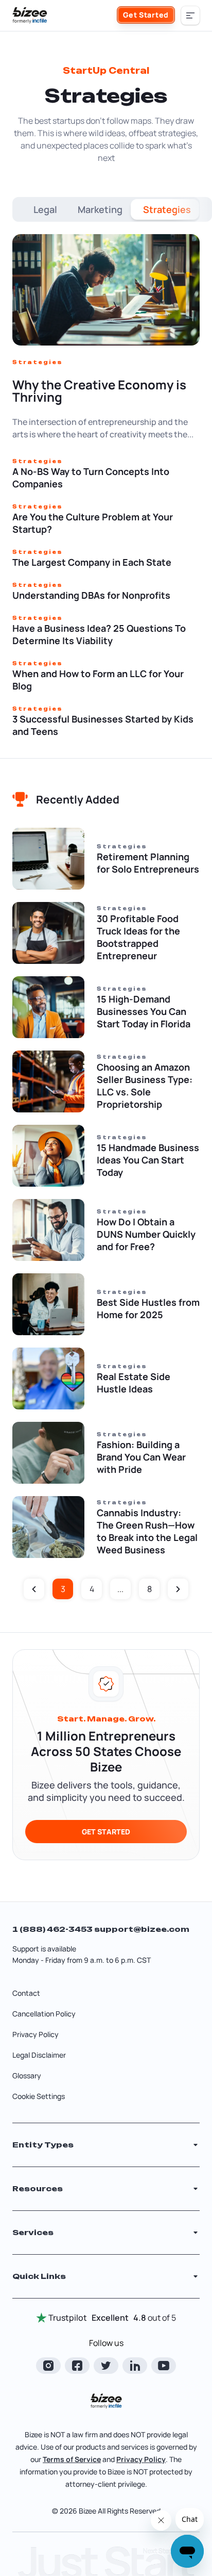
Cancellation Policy (44, 2014)
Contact (26, 1993)
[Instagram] (48, 2366)
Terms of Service (72, 2459)
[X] (106, 2366)
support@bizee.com (142, 1929)
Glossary (27, 2075)
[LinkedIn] (135, 2366)
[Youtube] (164, 2366)
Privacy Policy (36, 2034)
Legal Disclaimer (39, 2055)
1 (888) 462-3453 (53, 1929)
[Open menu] (190, 15)
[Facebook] (77, 2366)
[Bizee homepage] (30, 15)
